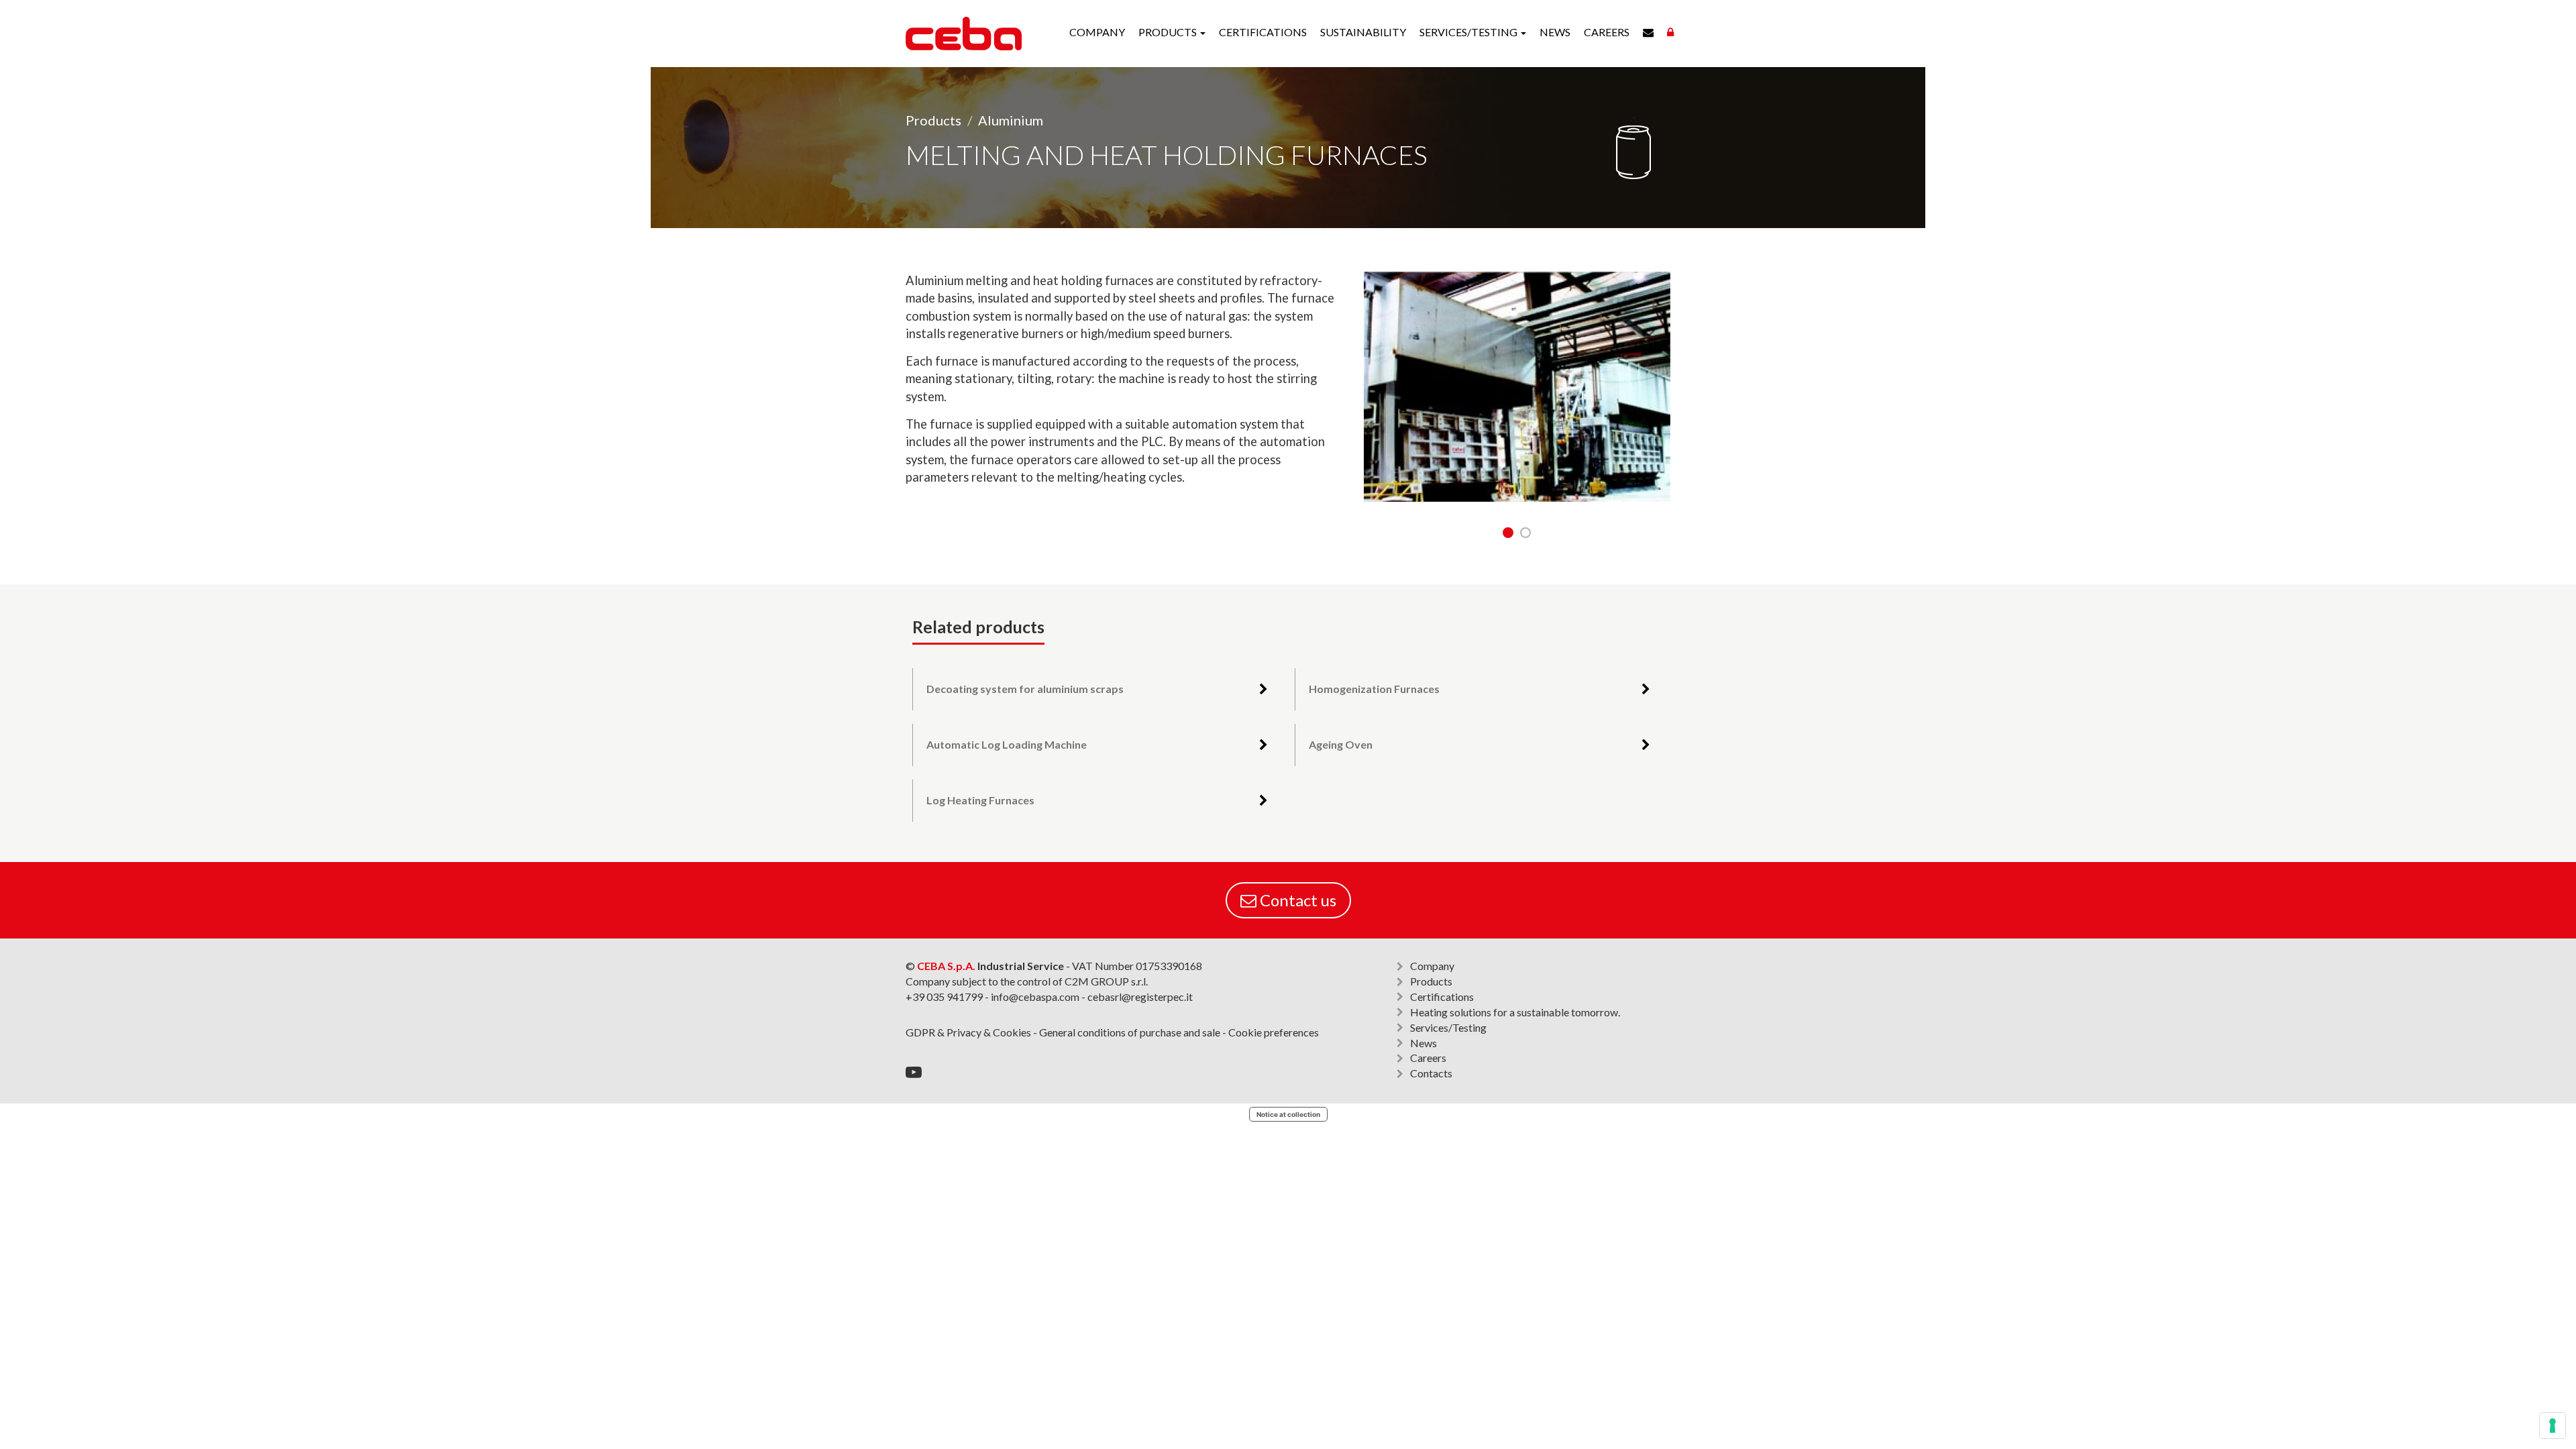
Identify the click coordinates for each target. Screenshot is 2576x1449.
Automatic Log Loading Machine (1007, 744)
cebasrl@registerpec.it (1140, 997)
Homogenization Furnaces (1374, 689)
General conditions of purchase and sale (1130, 1032)
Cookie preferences (1274, 1032)
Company (1097, 32)
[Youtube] (914, 1072)
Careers (1607, 32)
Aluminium (1011, 120)
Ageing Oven (1341, 744)
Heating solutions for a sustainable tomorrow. (1515, 1012)
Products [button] (1169, 32)
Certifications (1263, 32)
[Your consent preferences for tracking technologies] (2553, 1426)
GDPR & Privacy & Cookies (968, 1032)
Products (933, 120)
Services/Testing (1448, 1027)
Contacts (1431, 1073)
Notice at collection (1288, 1114)
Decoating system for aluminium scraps (1025, 689)
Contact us (1296, 900)
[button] (1508, 533)
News (1555, 32)
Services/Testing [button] (1469, 32)
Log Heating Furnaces (980, 800)
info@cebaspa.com (1035, 997)
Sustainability (1363, 32)
